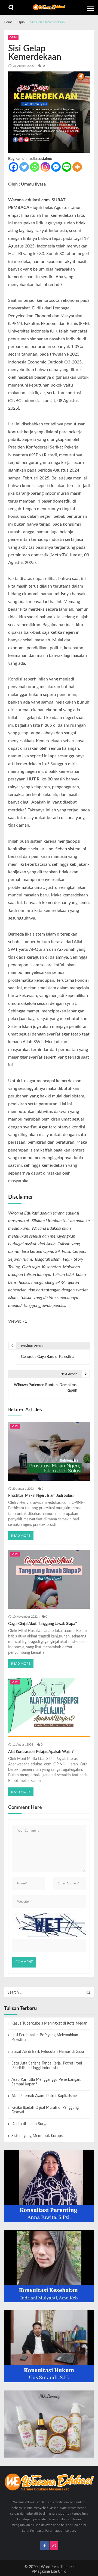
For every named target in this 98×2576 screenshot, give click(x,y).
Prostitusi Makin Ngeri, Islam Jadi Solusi (41, 1496)
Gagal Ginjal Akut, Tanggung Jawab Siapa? (42, 1624)
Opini (13, 37)
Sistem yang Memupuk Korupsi (37, 2136)
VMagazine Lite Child (49, 2572)
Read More (21, 1536)
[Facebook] (13, 167)
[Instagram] (45, 167)
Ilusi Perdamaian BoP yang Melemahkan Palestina (45, 2037)
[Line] (67, 167)
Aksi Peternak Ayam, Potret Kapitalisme (44, 2096)
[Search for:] (49, 1992)
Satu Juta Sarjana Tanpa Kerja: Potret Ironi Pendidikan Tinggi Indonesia (47, 2066)
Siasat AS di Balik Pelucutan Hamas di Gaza (48, 2052)
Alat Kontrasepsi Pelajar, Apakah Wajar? (41, 1752)
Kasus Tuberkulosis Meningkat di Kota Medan (49, 2023)
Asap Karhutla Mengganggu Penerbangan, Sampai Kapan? (46, 2082)
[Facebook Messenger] (56, 167)
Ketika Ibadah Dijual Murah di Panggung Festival (45, 2110)
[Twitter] (24, 167)
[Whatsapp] (35, 167)
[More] (77, 167)
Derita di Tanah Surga (29, 2124)
